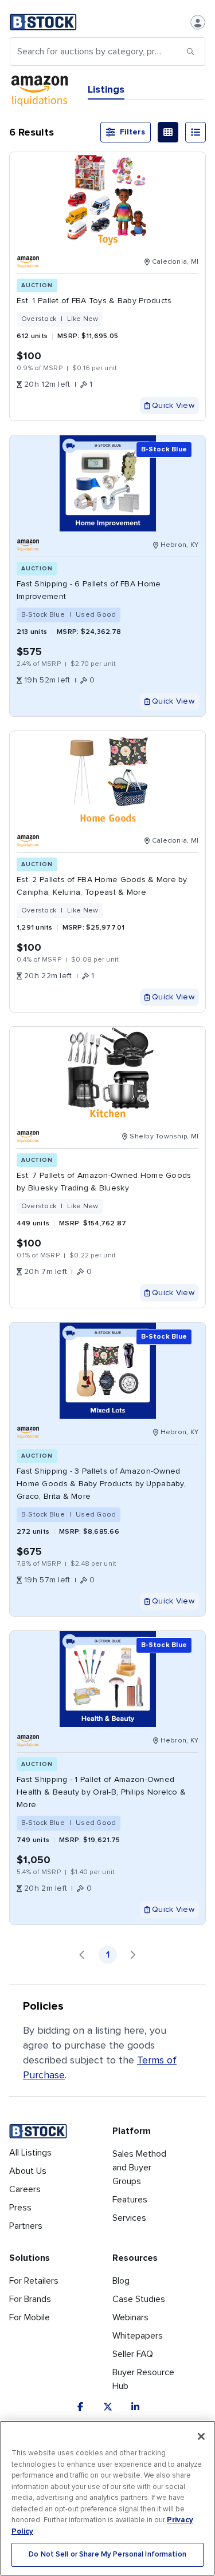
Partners (26, 2226)
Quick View (173, 405)
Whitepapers (138, 2336)
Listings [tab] (106, 89)
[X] (108, 2407)
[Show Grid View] (168, 132)
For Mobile (30, 2317)
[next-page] (133, 1955)
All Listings (30, 2153)
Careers (25, 2189)
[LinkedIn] (135, 2407)
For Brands (30, 2299)
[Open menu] (198, 22)
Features (130, 2200)
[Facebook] (80, 2407)
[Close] (201, 2436)
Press (20, 2208)
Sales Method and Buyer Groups (139, 2168)
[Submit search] (190, 51)
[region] (107, 2498)
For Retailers (34, 2281)
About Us (28, 2171)
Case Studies (139, 2299)
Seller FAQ (133, 2354)
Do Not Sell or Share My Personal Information (107, 2555)
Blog (121, 2281)
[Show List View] (196, 132)
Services (129, 2218)
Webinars (130, 2317)
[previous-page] (83, 1955)
